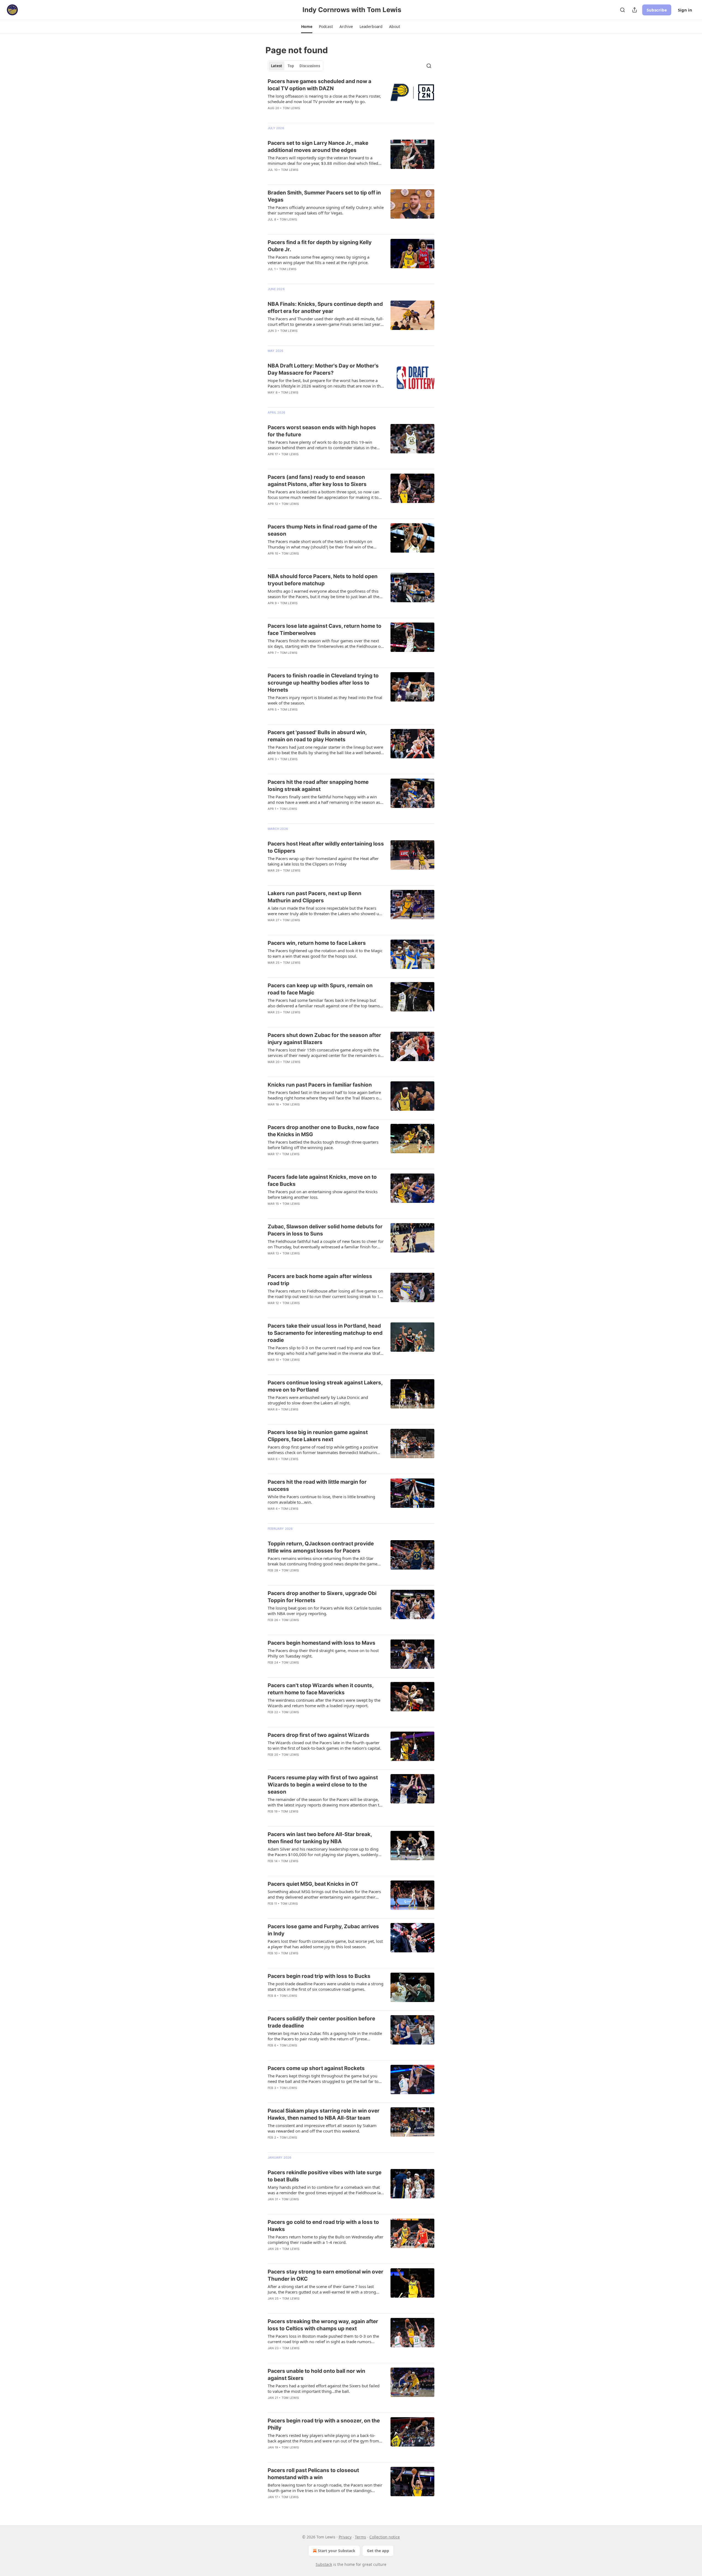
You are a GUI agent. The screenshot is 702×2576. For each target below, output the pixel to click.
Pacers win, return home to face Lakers (317, 943)
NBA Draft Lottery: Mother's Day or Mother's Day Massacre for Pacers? (323, 369)
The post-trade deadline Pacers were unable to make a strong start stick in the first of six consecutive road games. (325, 1986)
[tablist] (295, 66)
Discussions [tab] (310, 66)
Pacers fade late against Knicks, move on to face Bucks (322, 1180)
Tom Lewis (291, 108)
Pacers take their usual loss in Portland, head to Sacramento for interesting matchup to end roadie (325, 1333)
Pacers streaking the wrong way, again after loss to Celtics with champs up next (323, 2325)
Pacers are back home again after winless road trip (320, 1280)
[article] (351, 98)
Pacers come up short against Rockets (316, 2068)
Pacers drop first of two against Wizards (319, 1735)
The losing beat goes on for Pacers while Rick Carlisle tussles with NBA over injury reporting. (325, 1611)
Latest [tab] (277, 66)
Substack (324, 2564)
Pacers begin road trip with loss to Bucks (319, 1976)
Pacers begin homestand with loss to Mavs (322, 1643)
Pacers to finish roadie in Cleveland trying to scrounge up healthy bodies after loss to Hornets (323, 683)
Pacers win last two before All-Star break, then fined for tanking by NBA (320, 1838)
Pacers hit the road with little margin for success (317, 1485)
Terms (360, 2537)
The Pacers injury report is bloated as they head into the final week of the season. (325, 700)
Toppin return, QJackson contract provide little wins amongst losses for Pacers (321, 1547)
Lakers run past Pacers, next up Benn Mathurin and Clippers (315, 897)
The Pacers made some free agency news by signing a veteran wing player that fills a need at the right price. (319, 260)
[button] (307, 27)
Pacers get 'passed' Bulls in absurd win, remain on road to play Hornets (317, 736)
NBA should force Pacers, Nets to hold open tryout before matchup (323, 580)
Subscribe (657, 10)
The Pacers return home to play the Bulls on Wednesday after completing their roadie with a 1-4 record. (325, 2239)
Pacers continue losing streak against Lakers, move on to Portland (325, 1386)
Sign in (685, 10)
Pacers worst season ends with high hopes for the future (322, 431)
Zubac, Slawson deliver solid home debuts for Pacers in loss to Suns (325, 1230)
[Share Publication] (635, 10)
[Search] (622, 10)
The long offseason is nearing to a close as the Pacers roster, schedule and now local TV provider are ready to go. (324, 99)
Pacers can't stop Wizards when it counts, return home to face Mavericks (321, 1689)
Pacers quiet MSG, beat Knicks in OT (313, 1884)
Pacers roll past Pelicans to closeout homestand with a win (313, 2474)
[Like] (271, 115)
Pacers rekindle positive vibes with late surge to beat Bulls (325, 2176)
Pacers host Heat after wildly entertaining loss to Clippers (326, 847)
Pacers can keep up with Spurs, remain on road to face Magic (320, 989)
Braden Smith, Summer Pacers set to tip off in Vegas (324, 196)
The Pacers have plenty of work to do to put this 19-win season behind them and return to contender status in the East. (322, 445)
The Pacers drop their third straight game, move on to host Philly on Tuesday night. (323, 1653)
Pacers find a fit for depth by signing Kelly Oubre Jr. (320, 246)
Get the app (378, 2551)
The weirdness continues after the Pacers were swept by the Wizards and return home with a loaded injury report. (324, 1703)
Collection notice (385, 2537)
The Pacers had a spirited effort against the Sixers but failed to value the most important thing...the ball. (324, 2388)
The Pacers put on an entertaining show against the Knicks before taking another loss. (323, 1194)
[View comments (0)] (308, 177)
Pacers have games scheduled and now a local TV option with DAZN (319, 85)
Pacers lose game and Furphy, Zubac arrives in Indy (323, 1930)
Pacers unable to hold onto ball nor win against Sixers (316, 2375)
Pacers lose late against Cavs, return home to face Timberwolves (325, 630)
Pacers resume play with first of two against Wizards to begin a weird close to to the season (323, 1785)
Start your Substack (337, 2551)
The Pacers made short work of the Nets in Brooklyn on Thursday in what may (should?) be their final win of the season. (320, 544)
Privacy (345, 2537)
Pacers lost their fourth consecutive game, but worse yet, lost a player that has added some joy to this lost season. (325, 1944)
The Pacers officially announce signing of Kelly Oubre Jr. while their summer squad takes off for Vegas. (326, 210)
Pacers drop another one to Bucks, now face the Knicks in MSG (323, 1131)
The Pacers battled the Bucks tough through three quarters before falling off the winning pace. (323, 1145)
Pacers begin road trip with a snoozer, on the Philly (324, 2424)
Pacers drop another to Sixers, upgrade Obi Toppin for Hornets (322, 1597)
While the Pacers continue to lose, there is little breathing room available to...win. (321, 1499)
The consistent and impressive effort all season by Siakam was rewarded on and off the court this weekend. (322, 2128)
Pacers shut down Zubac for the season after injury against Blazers (324, 1039)
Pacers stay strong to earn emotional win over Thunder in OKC (325, 2275)
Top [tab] (291, 66)
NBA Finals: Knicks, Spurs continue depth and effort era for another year (325, 308)
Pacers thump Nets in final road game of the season (322, 530)
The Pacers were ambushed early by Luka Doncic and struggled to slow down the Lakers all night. (318, 1400)
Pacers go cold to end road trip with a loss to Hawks (323, 2226)
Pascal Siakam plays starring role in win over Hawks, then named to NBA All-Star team (324, 2114)
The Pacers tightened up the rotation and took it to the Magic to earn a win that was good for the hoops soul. (325, 953)
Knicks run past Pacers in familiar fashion (320, 1085)
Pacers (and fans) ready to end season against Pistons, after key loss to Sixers (317, 481)
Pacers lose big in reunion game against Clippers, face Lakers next (318, 1436)
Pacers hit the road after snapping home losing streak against (318, 786)
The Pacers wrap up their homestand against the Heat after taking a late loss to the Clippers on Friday (323, 861)
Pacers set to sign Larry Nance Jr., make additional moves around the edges (318, 147)
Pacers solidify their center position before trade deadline (321, 2022)
